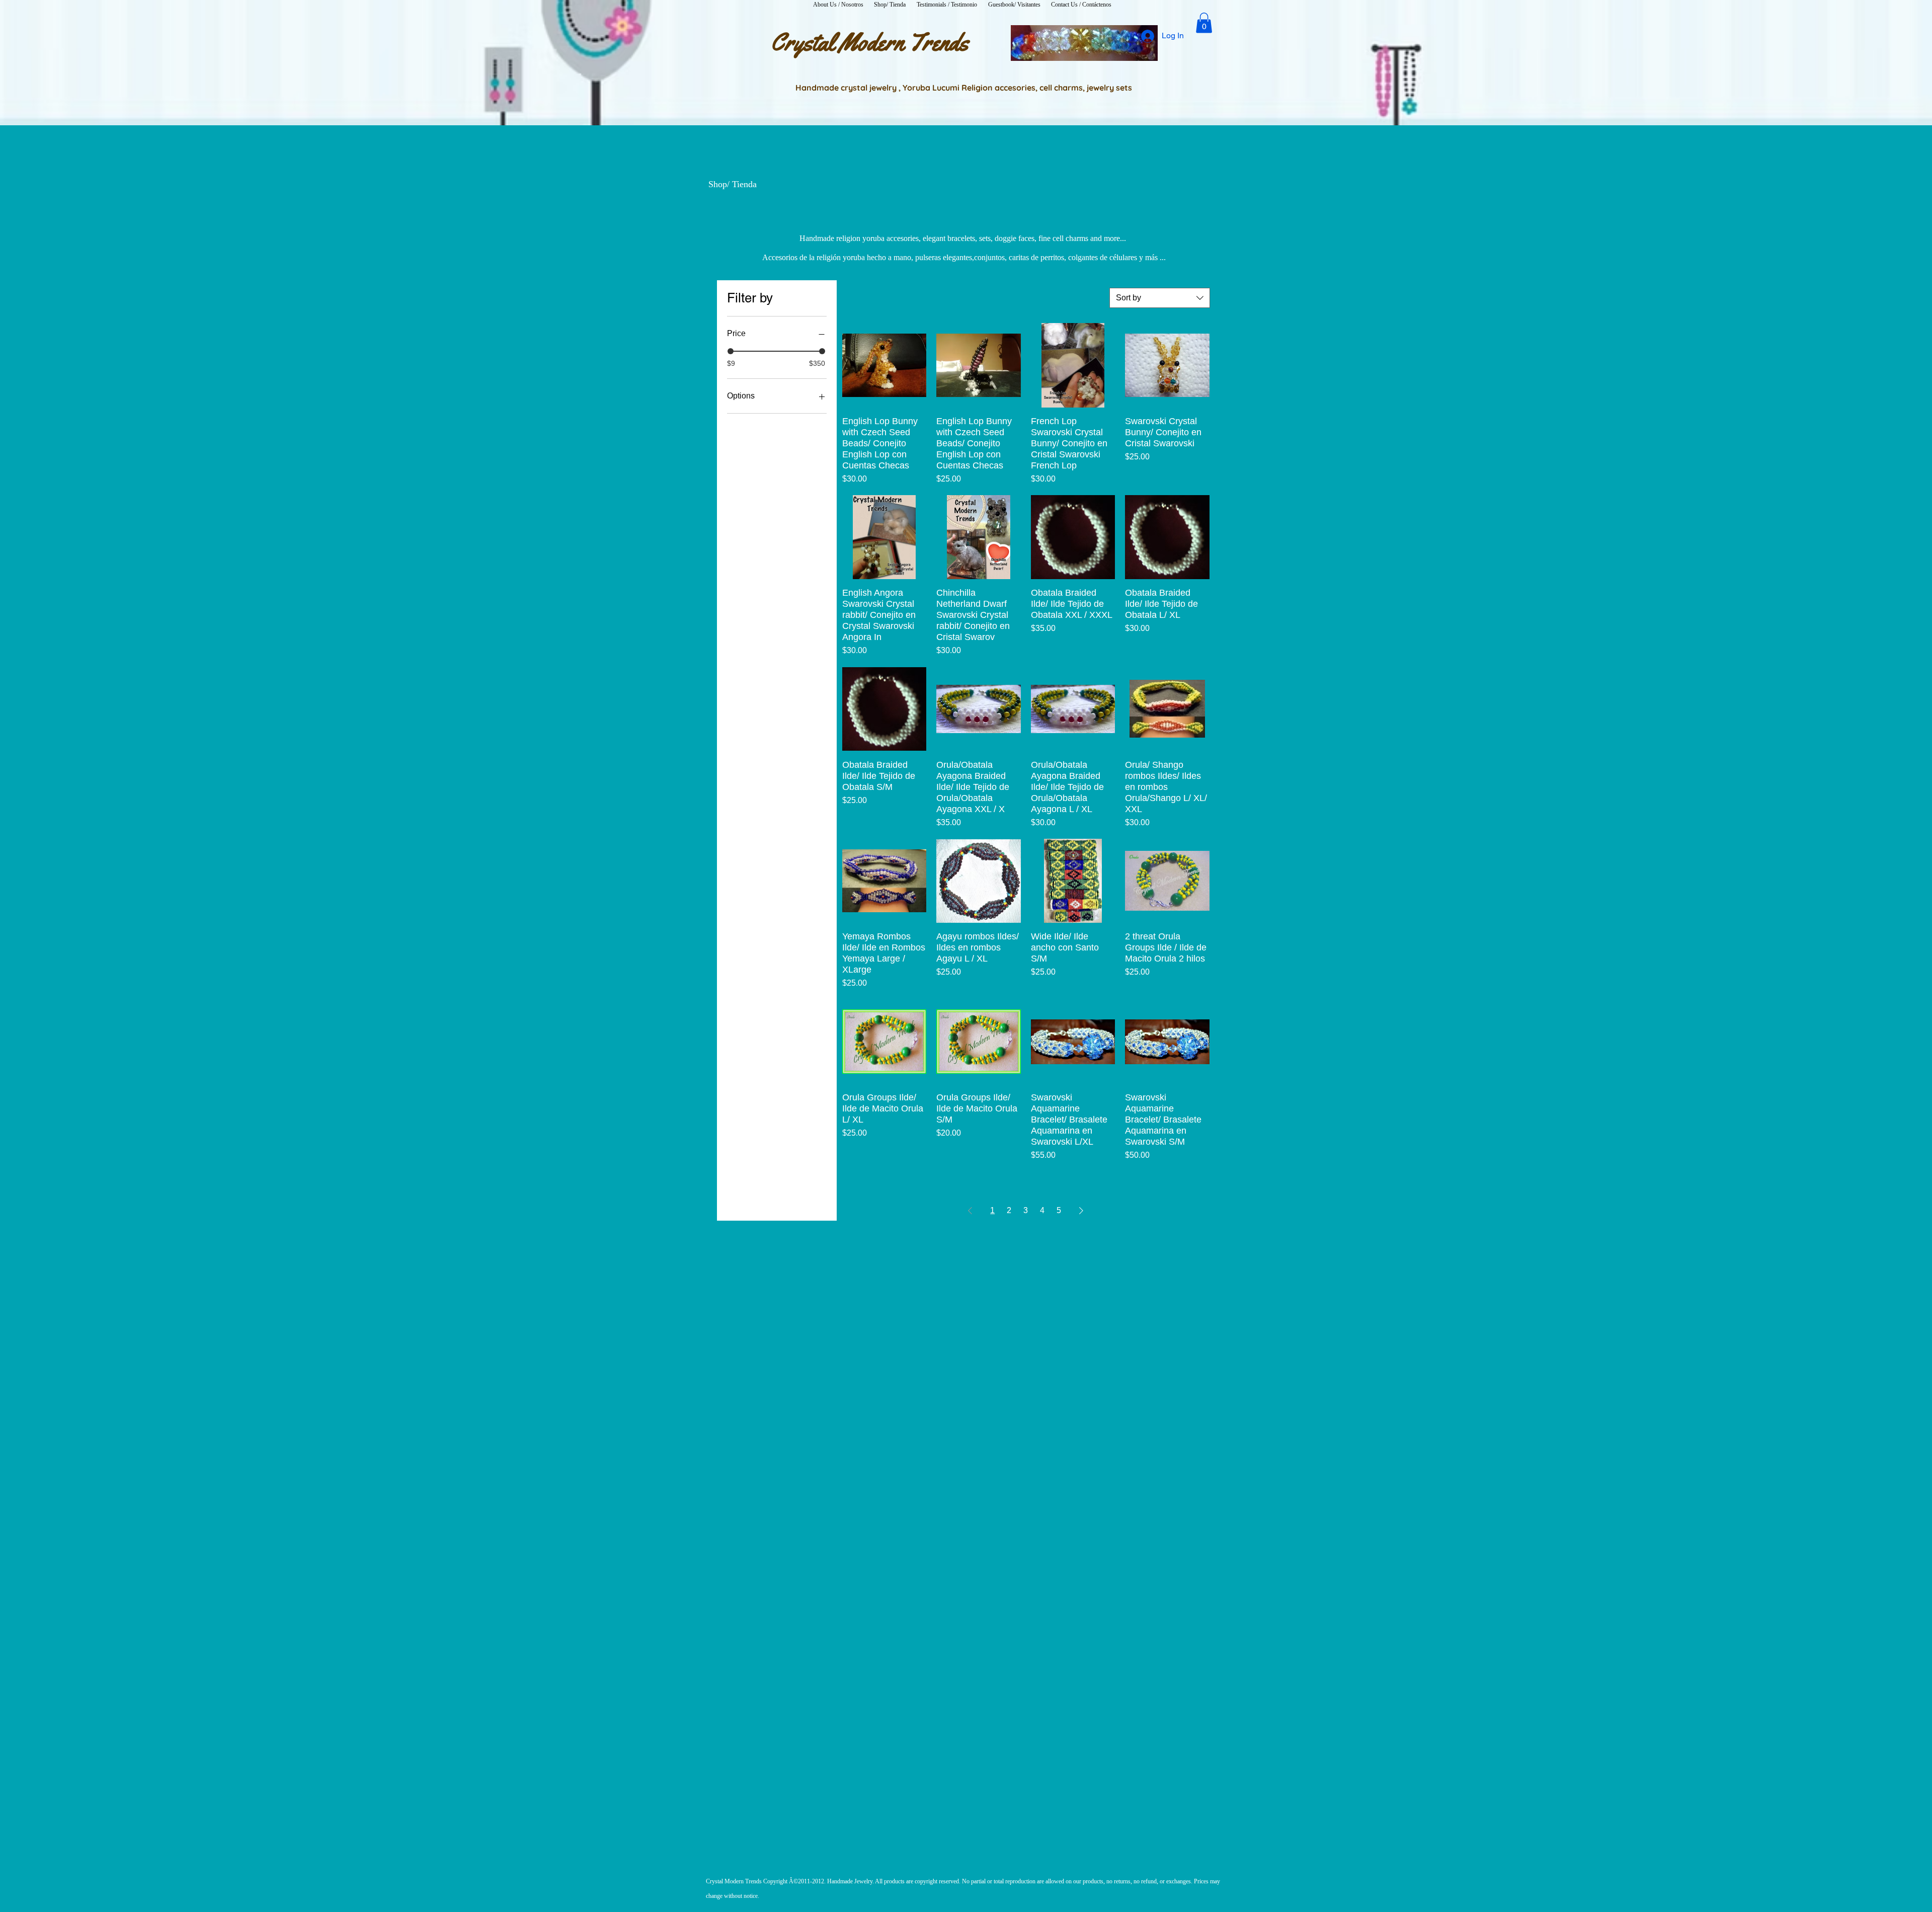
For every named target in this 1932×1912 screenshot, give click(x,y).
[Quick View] (884, 365)
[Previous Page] (970, 1211)
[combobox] (1160, 298)
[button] (1204, 23)
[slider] (731, 351)
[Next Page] (1081, 1211)
